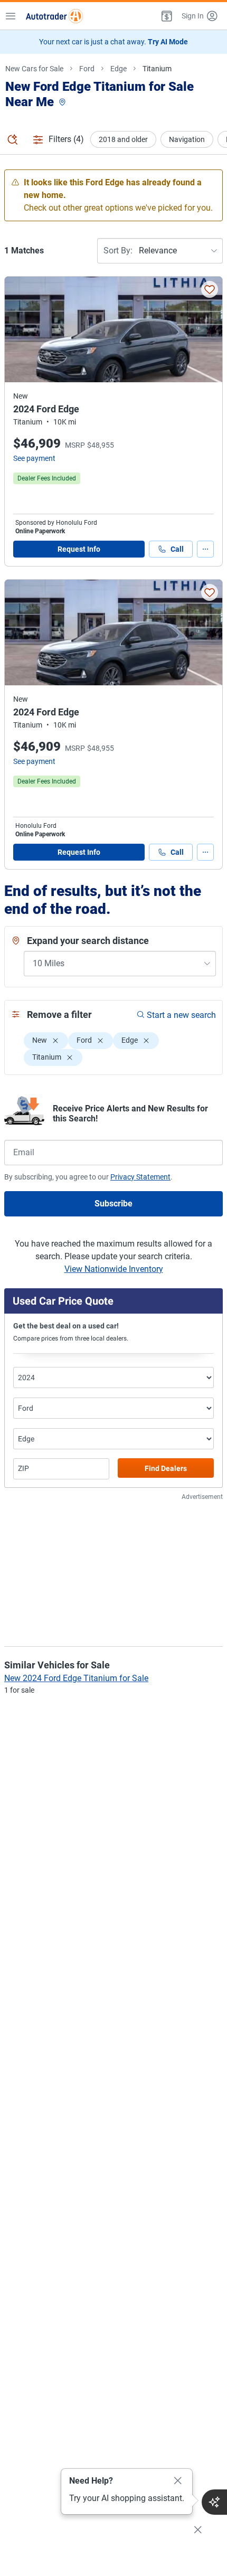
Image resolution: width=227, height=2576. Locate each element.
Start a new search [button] (181, 1015)
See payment (34, 458)
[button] (166, 16)
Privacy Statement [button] (140, 1177)
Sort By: (118, 251)
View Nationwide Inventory (114, 1269)
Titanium (157, 69)
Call (177, 549)
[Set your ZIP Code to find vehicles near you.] (63, 103)
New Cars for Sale (34, 69)
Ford (87, 69)
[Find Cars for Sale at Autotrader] (54, 16)
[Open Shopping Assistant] (214, 2502)
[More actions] (205, 549)
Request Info (79, 549)
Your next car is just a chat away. (113, 42)
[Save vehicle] (210, 289)
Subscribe (113, 1204)
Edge (119, 69)
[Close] (178, 2481)
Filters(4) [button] (66, 139)
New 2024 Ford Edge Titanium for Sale (76, 1678)
